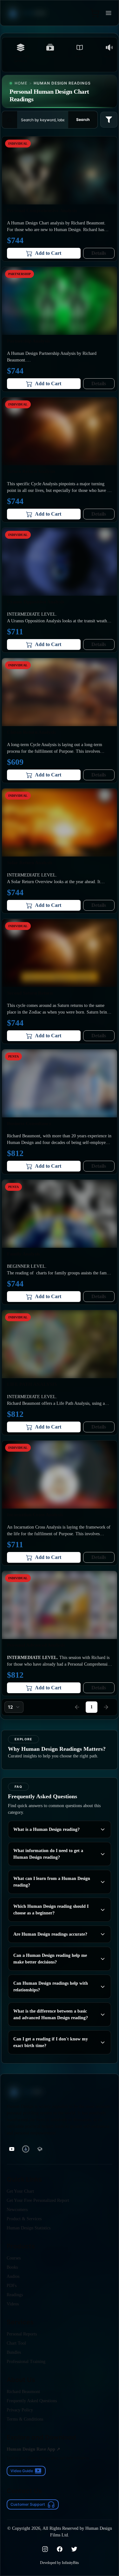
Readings (15, 2295)
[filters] (109, 120)
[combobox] (14, 1707)
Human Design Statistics (29, 2228)
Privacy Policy (20, 2410)
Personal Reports (22, 2334)
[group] (12, 2149)
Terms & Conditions (25, 2419)
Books (12, 2267)
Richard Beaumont (23, 2392)
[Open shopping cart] (95, 13)
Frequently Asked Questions (32, 2401)
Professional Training (26, 2362)
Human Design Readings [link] (62, 83)
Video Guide (22, 2471)
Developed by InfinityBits (60, 2563)
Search (83, 119)
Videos (13, 2304)
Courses (14, 2258)
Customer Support (28, 2504)
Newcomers (17, 2210)
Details (99, 253)
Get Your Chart (20, 2191)
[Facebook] (60, 2549)
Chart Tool (16, 2343)
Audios (13, 2276)
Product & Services (24, 2219)
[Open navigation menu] (109, 13)
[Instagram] (45, 2549)
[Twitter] (74, 2549)
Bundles (14, 2352)
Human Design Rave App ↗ (33, 2449)
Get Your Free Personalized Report (38, 2200)
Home (21, 83)
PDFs (12, 2286)
